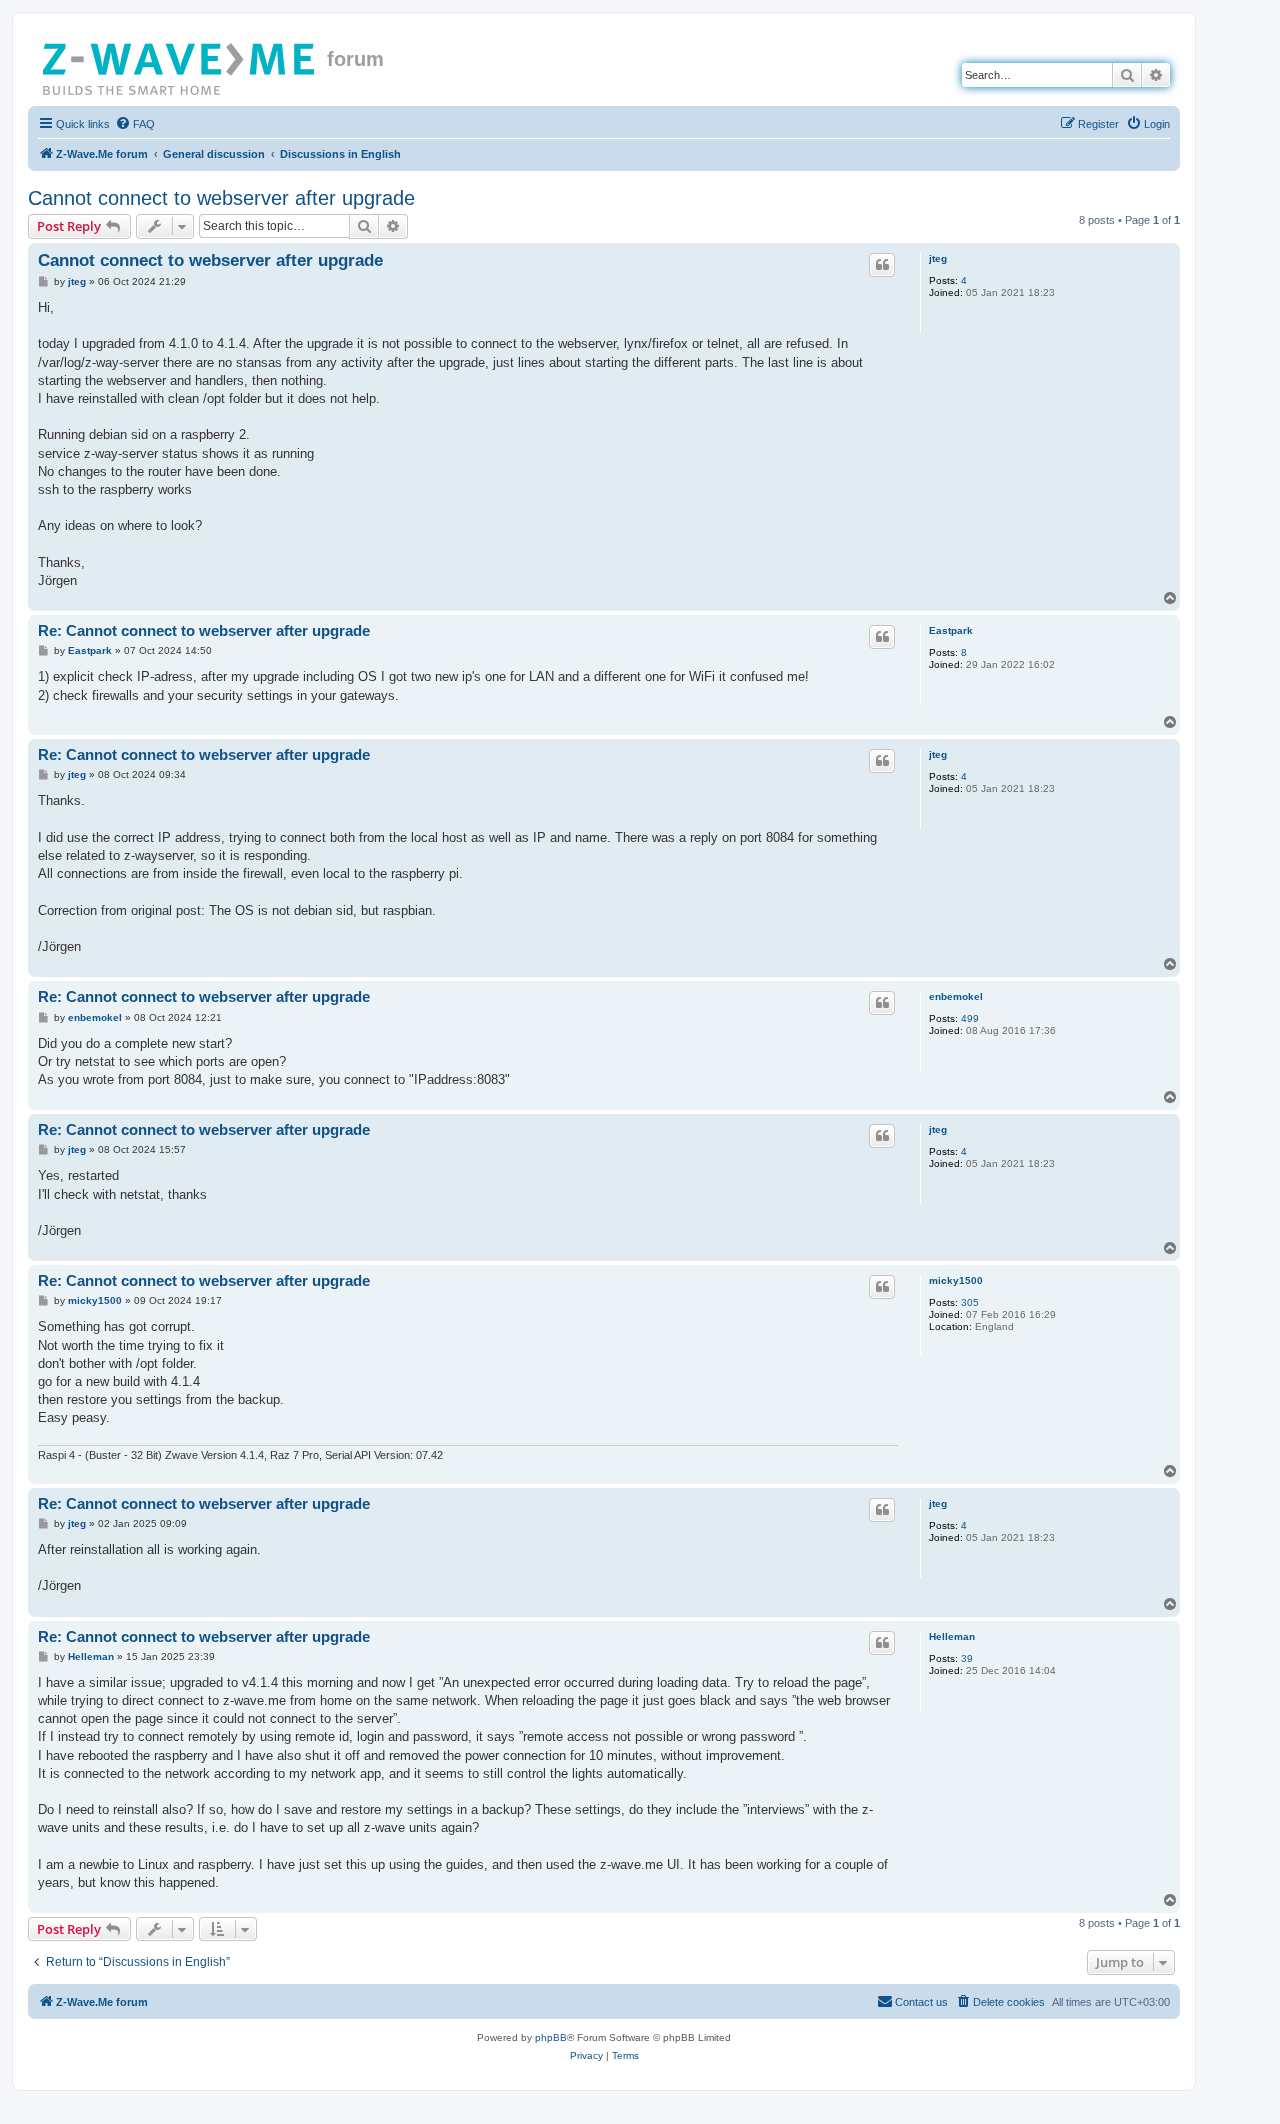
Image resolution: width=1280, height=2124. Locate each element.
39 (967, 1658)
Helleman (952, 1636)
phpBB (551, 2037)
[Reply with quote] (882, 265)
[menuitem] (135, 124)
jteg (938, 258)
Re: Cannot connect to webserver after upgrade (204, 630)
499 (970, 1018)
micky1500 (956, 1280)
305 (970, 1302)
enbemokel (956, 996)
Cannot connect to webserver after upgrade (221, 198)
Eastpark (951, 630)
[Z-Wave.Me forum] (180, 65)
